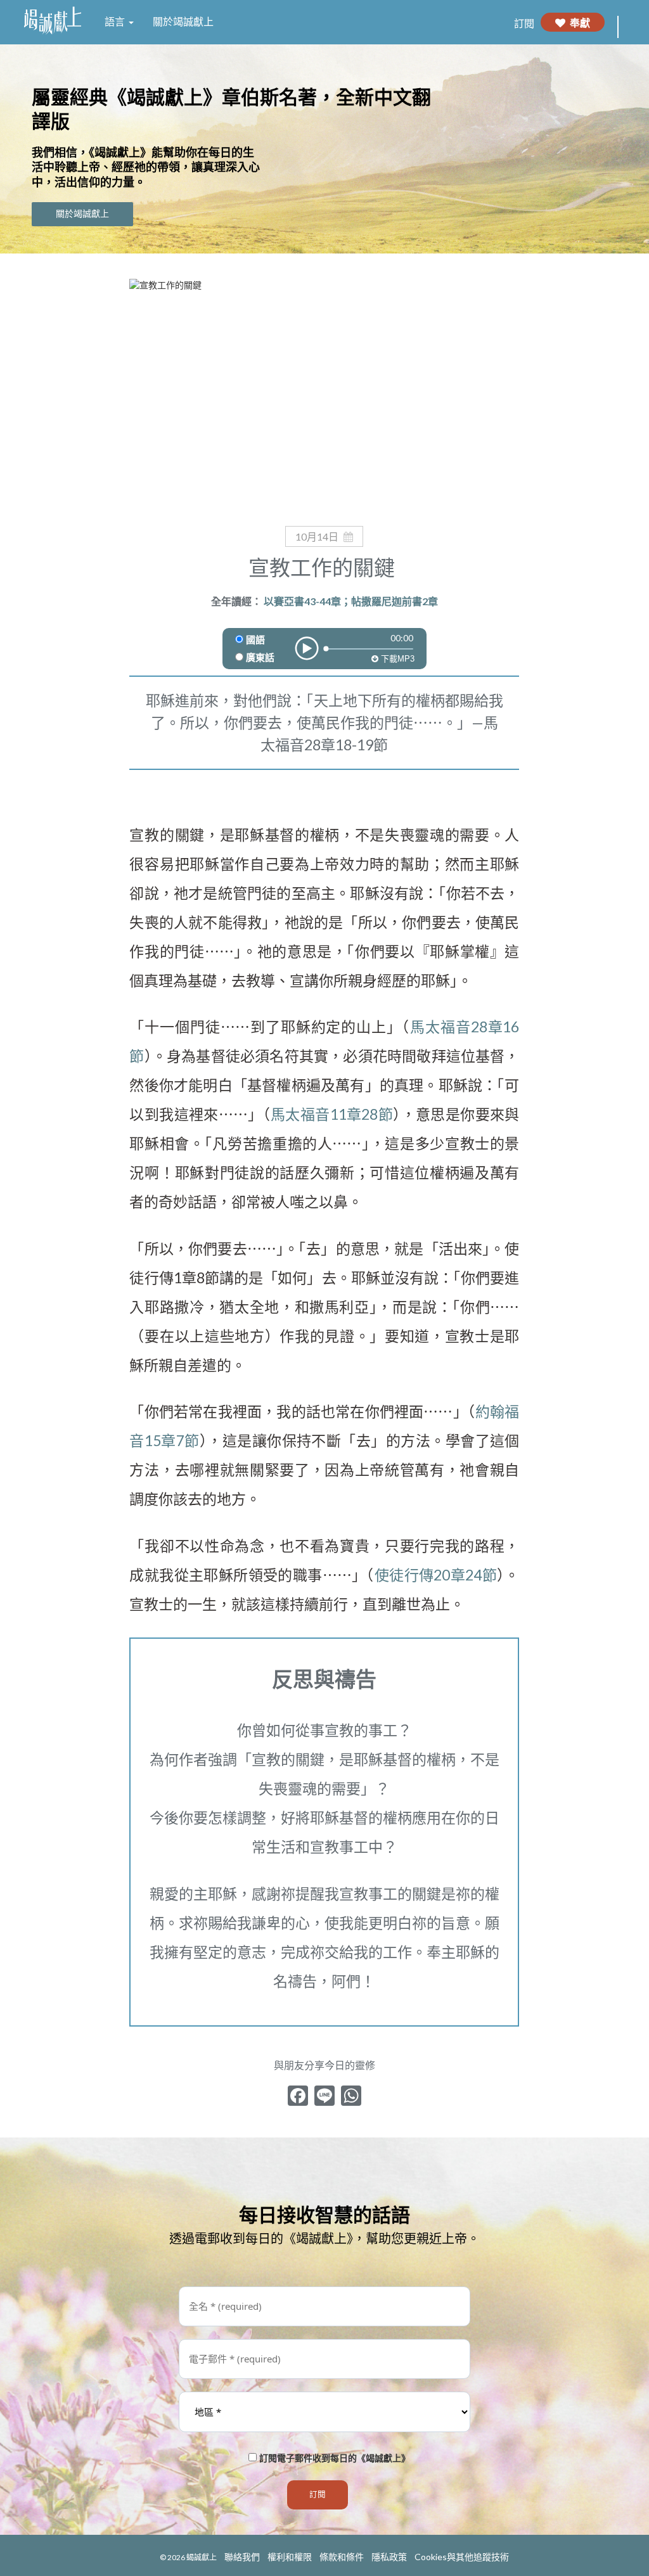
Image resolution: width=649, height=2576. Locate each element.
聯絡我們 (242, 2557)
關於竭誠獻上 (183, 22)
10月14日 (317, 536)
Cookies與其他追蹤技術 (462, 2557)
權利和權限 (290, 2557)
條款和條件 (342, 2557)
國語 (255, 640)
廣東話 (260, 658)
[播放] (307, 648)
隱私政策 (389, 2557)
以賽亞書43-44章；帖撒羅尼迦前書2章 (351, 601)
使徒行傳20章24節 (436, 1575)
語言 (116, 22)
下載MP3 (396, 659)
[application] (325, 640)
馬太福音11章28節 (332, 1114)
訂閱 (524, 23)
